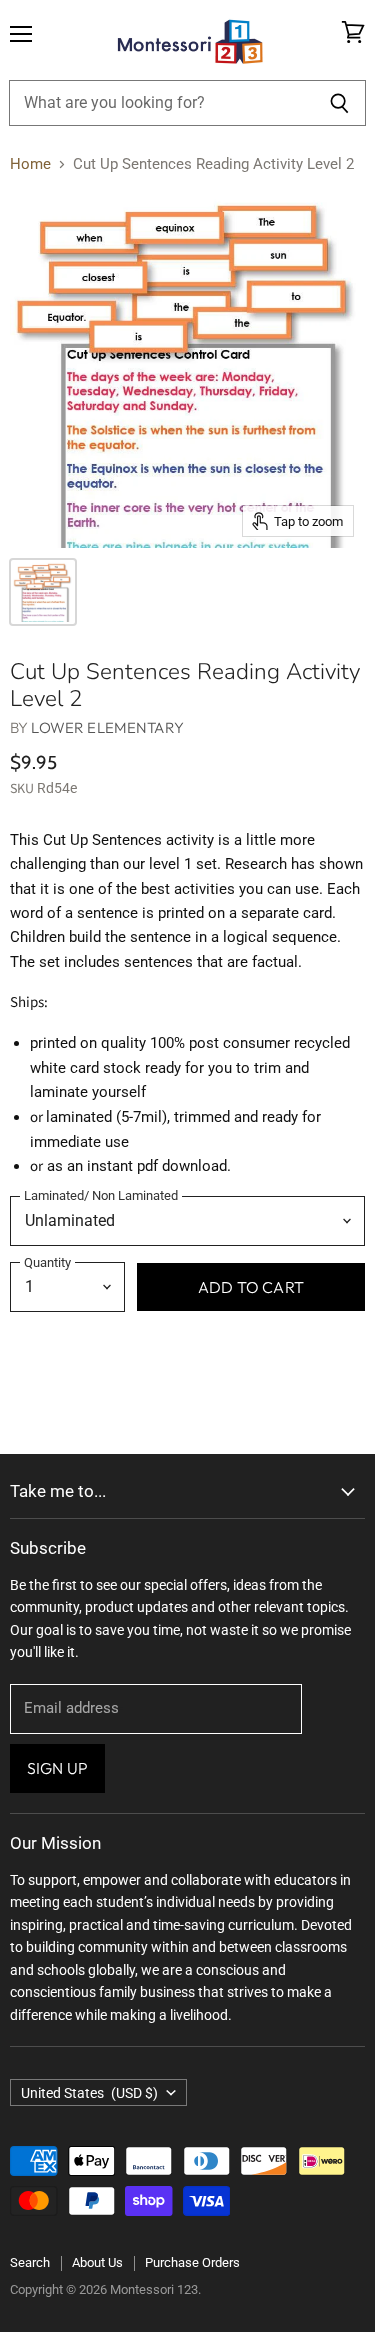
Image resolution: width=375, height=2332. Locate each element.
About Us (97, 2262)
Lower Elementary (107, 727)
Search (30, 2262)
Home (30, 164)
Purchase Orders (192, 2262)
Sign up (57, 1768)
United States (89, 2093)
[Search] (339, 103)
